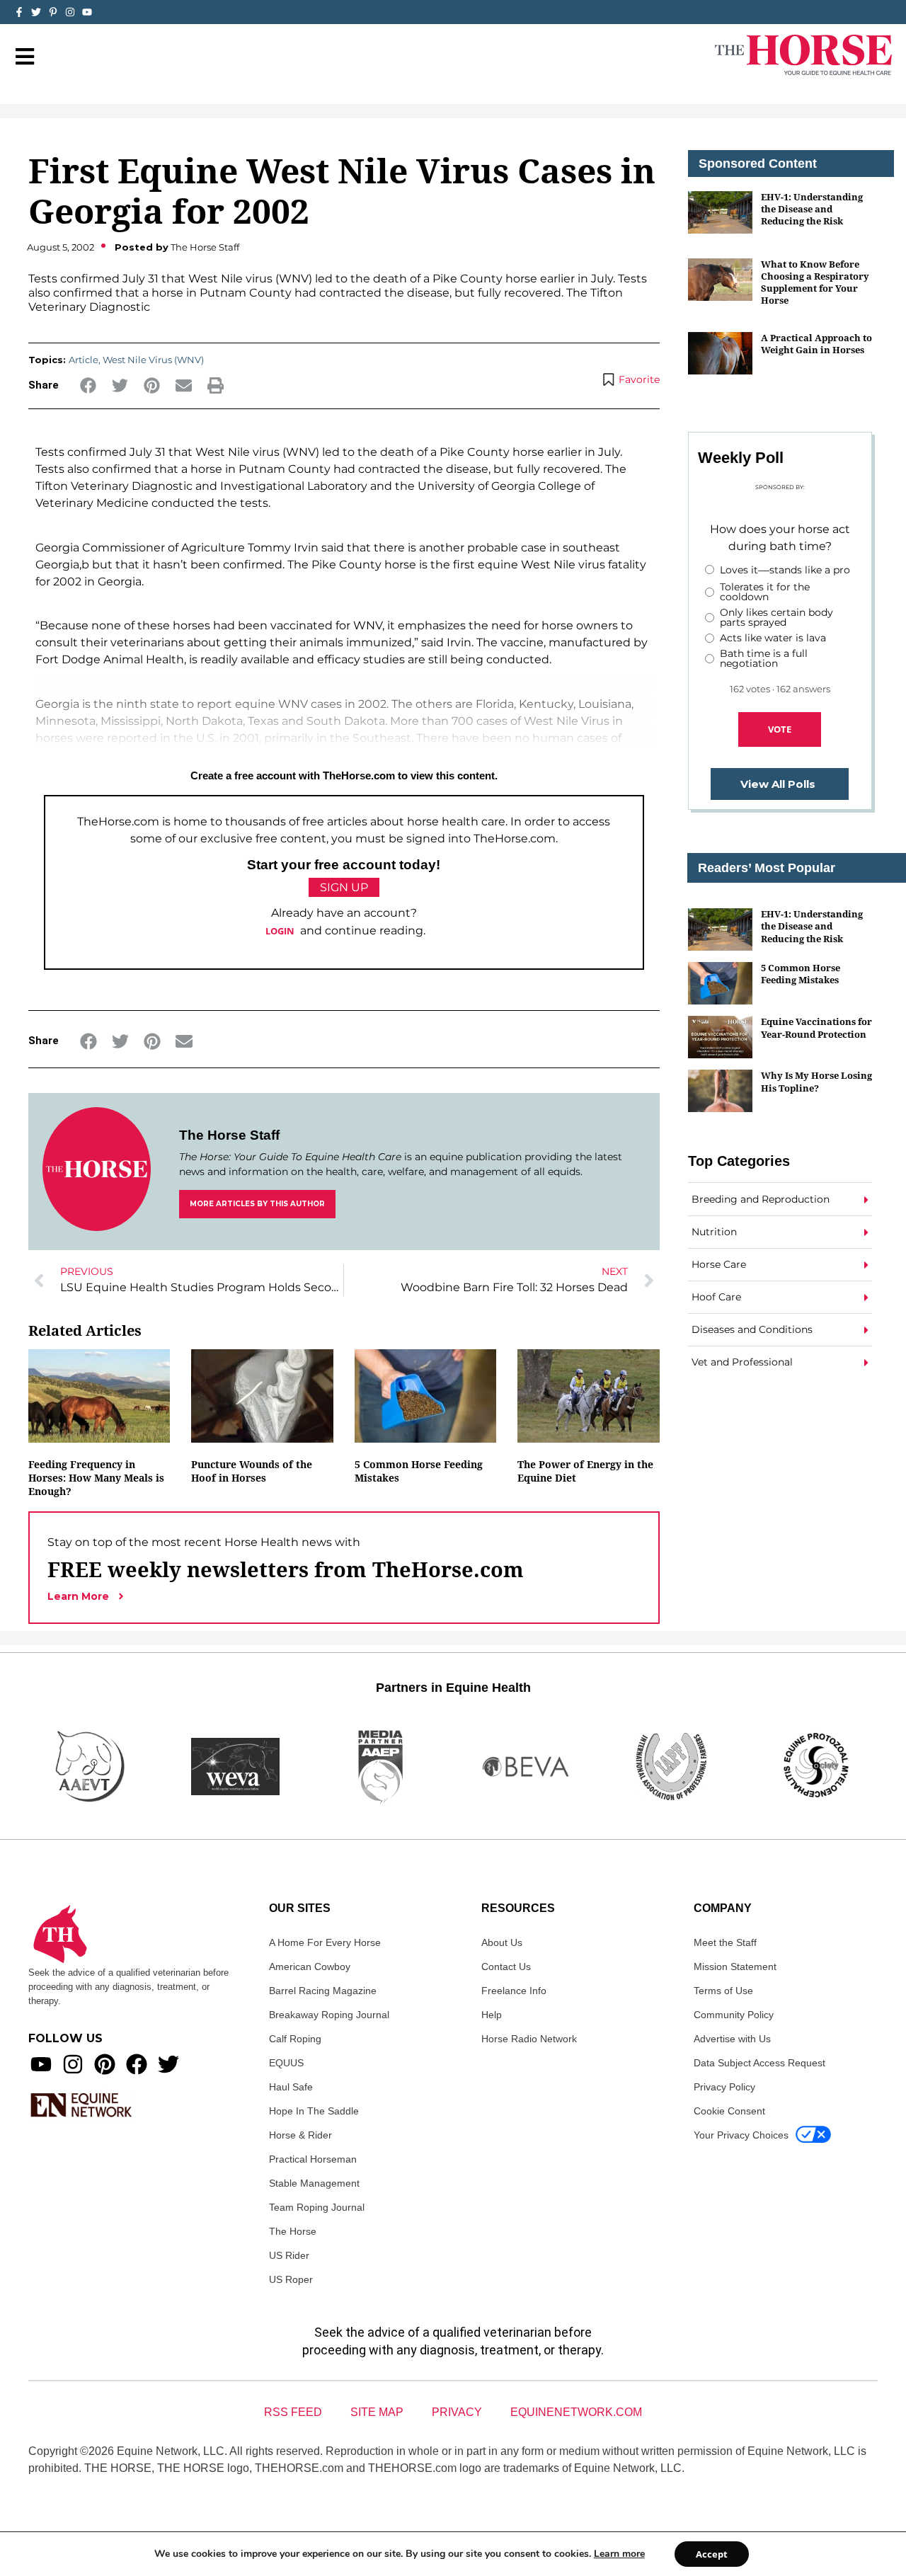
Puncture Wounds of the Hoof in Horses (252, 1471)
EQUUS (286, 2063)
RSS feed (293, 2412)
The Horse (293, 2231)
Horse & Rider (300, 2135)
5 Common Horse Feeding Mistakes (801, 974)
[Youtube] (41, 2064)
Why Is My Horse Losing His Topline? (816, 1081)
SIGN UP (344, 887)
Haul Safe (291, 2087)
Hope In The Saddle (314, 2111)
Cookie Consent (729, 2111)
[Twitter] (36, 12)
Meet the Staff (725, 1942)
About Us (502, 1942)
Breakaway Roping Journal (329, 2015)
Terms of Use (723, 1991)
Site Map (377, 2412)
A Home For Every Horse (325, 1942)
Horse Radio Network (529, 2039)
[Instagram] (70, 12)
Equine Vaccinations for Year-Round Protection (816, 1027)
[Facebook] (137, 2064)
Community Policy (734, 2015)
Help (492, 2015)
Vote (780, 729)
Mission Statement (735, 1967)
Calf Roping (295, 2039)
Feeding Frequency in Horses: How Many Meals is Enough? (96, 1478)
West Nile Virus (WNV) (153, 360)
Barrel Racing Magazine (323, 1991)
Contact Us (506, 1967)
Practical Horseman (313, 2159)
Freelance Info (514, 1991)
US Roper (291, 2279)
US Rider (289, 2255)
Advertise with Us (732, 2039)
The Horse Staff (229, 1135)
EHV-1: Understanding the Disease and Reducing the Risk (812, 209)
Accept (712, 2554)
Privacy (457, 2412)
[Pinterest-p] (53, 12)
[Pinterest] (105, 2064)
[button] (88, 385)
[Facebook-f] (19, 12)
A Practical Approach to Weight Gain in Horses (816, 344)
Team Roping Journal (317, 2207)
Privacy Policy (724, 2087)
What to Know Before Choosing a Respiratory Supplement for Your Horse (815, 282)
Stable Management (314, 2183)
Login (280, 931)
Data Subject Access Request (759, 2063)
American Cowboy (310, 1967)
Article (84, 360)
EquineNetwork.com (576, 2412)
